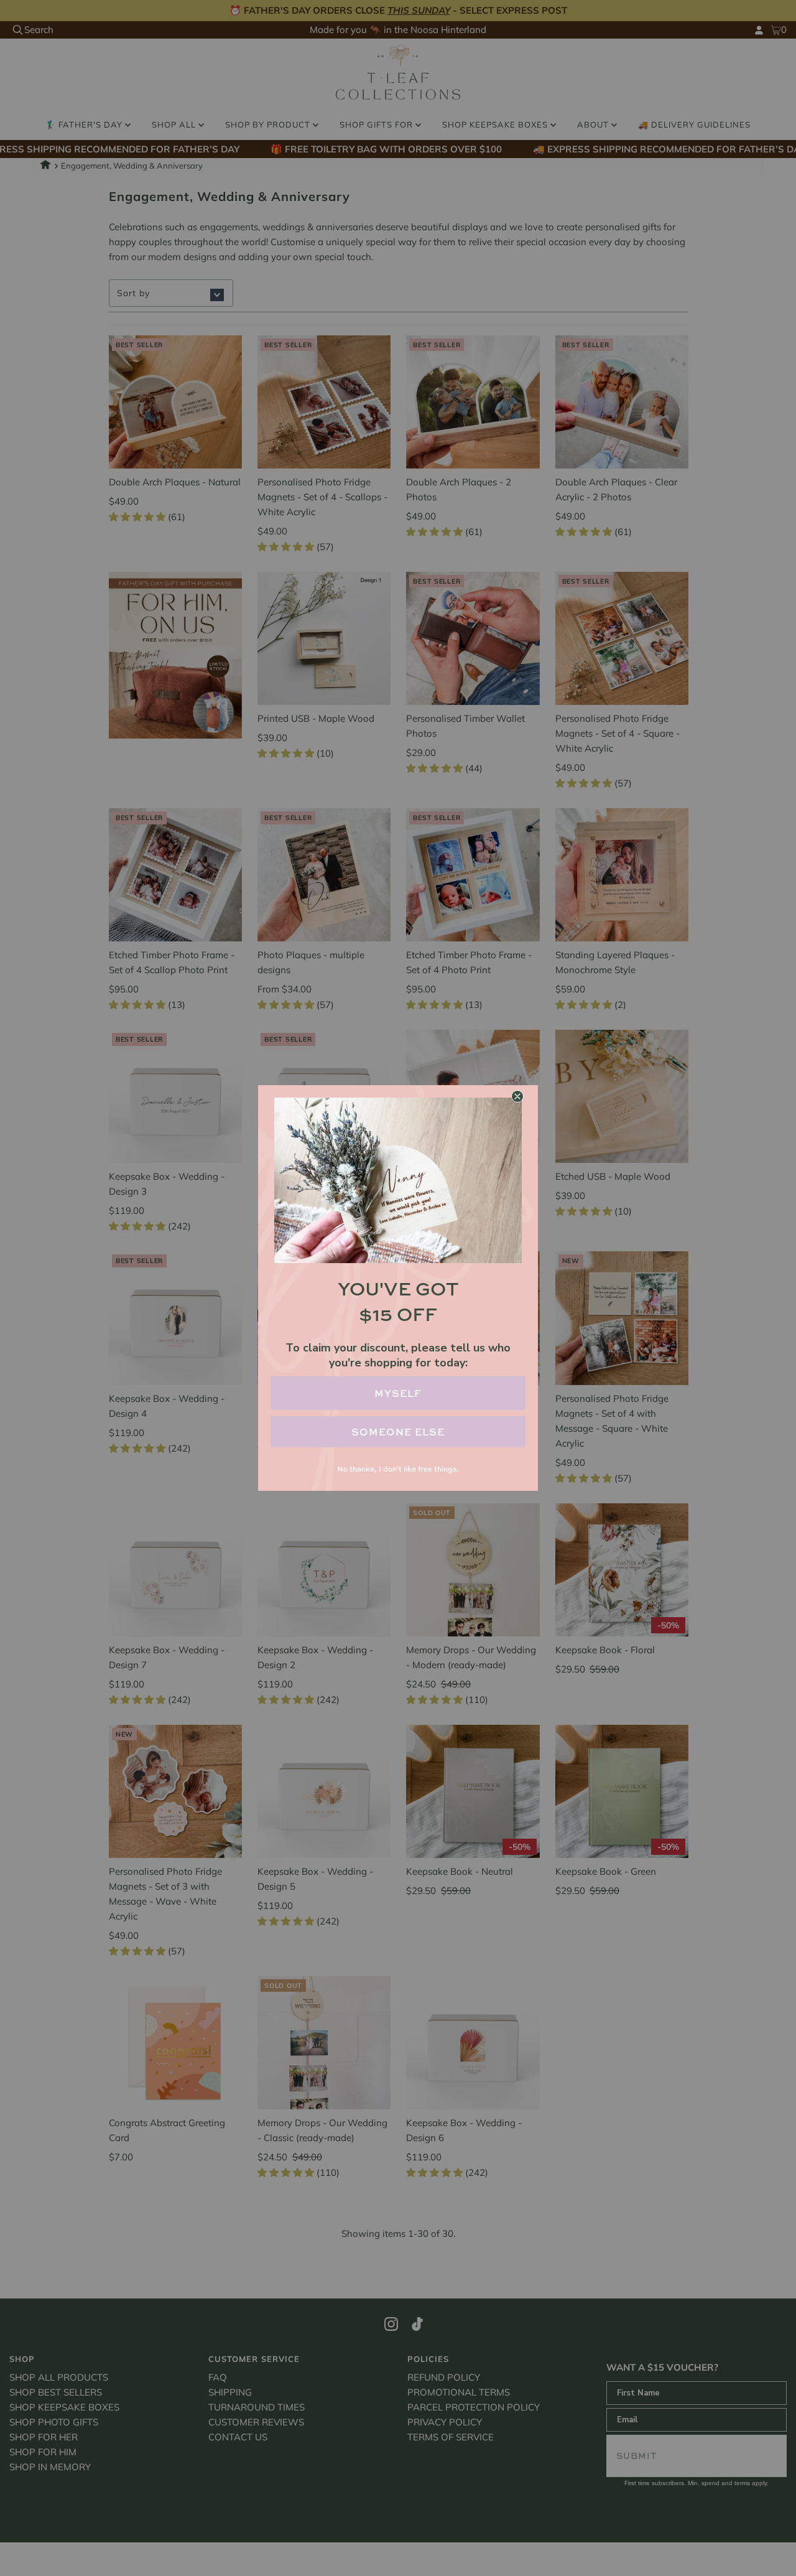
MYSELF (398, 1393)
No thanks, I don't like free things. (398, 1469)
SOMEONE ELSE (398, 1432)
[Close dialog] (517, 1096)
